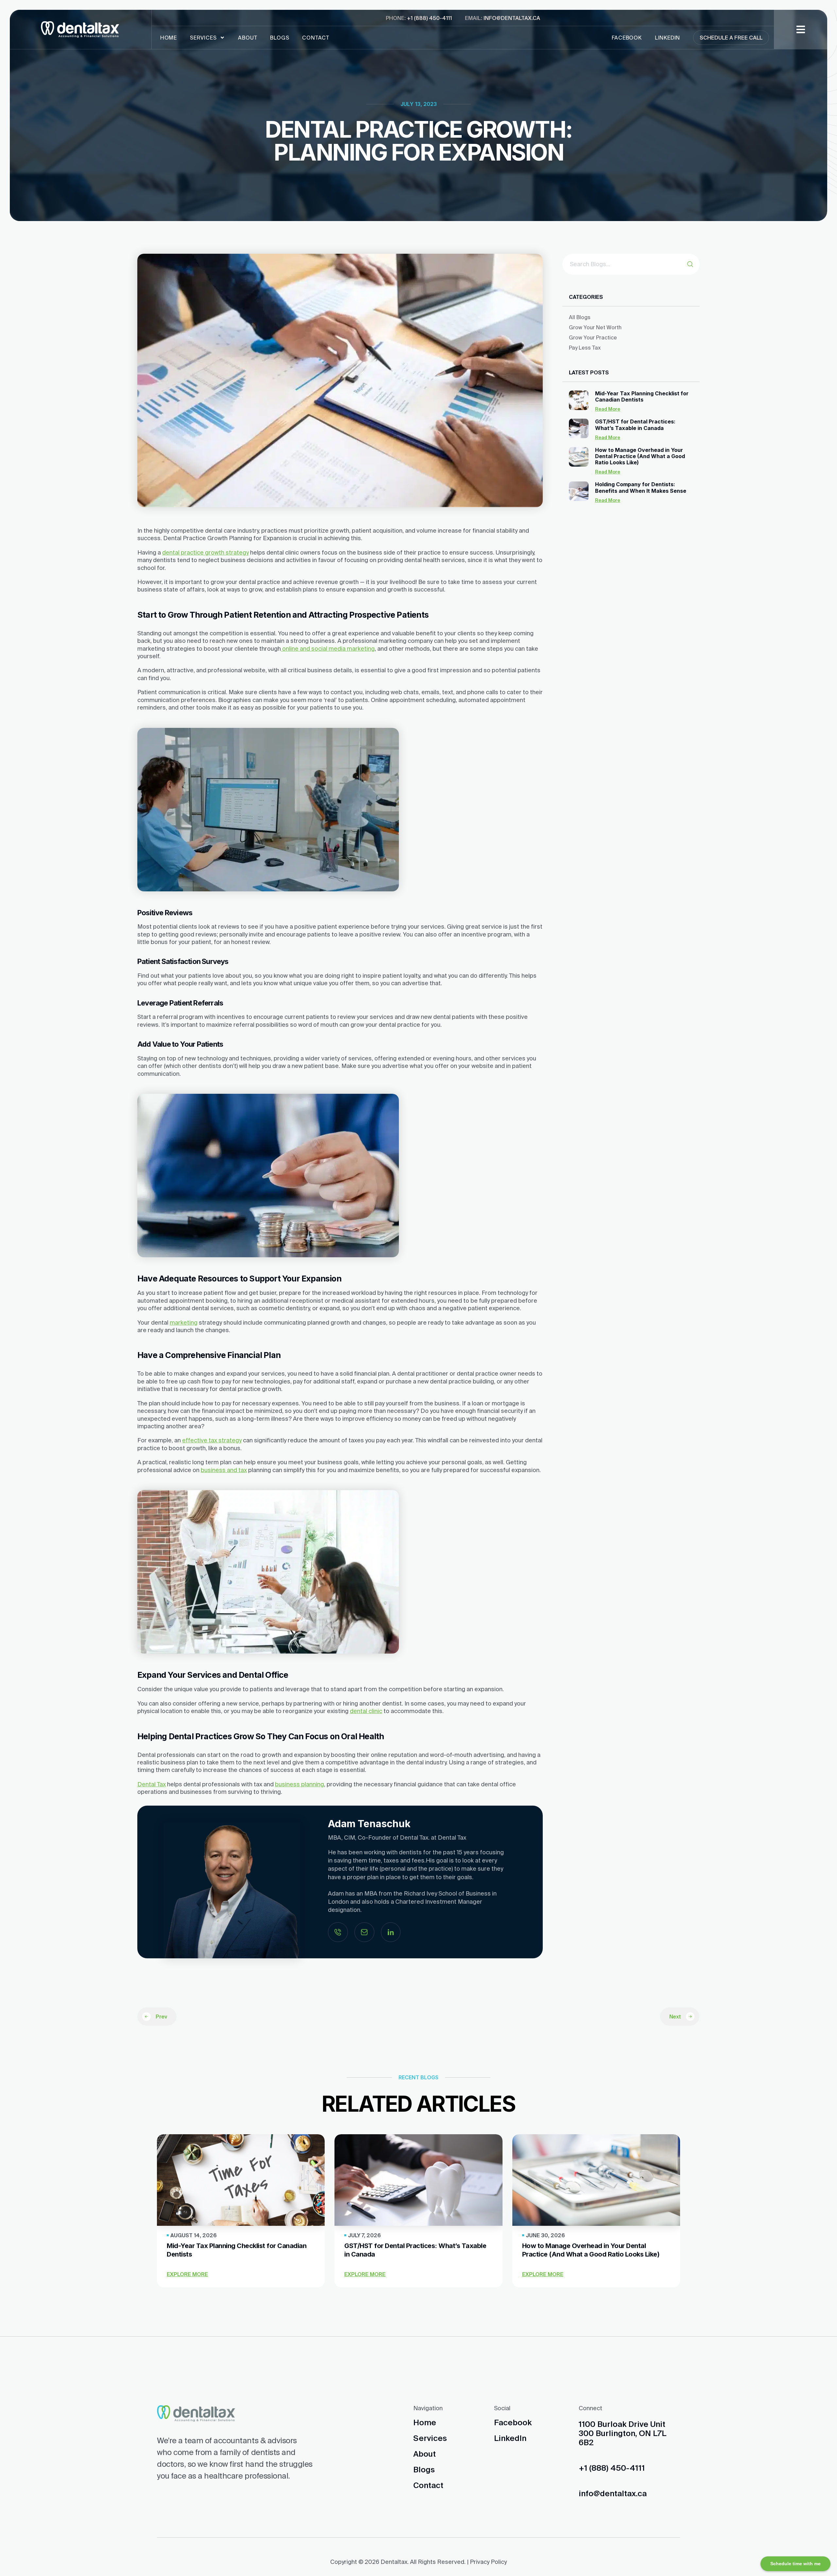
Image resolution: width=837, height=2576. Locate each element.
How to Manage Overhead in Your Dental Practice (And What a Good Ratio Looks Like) (640, 456)
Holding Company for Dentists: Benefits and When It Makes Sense (641, 487)
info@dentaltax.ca (512, 18)
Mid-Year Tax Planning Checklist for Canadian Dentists (642, 396)
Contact (316, 38)
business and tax (224, 1470)
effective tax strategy (212, 1440)
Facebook (627, 38)
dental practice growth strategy (205, 552)
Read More (608, 409)
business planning (299, 1784)
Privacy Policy (488, 2562)
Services (203, 38)
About (248, 38)
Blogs (280, 38)
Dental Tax (152, 1784)
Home (169, 38)
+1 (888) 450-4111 (429, 18)
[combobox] (625, 264)
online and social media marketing (328, 649)
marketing (184, 1322)
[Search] (693, 264)
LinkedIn (667, 38)
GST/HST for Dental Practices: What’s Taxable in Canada (635, 425)
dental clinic (366, 1711)
